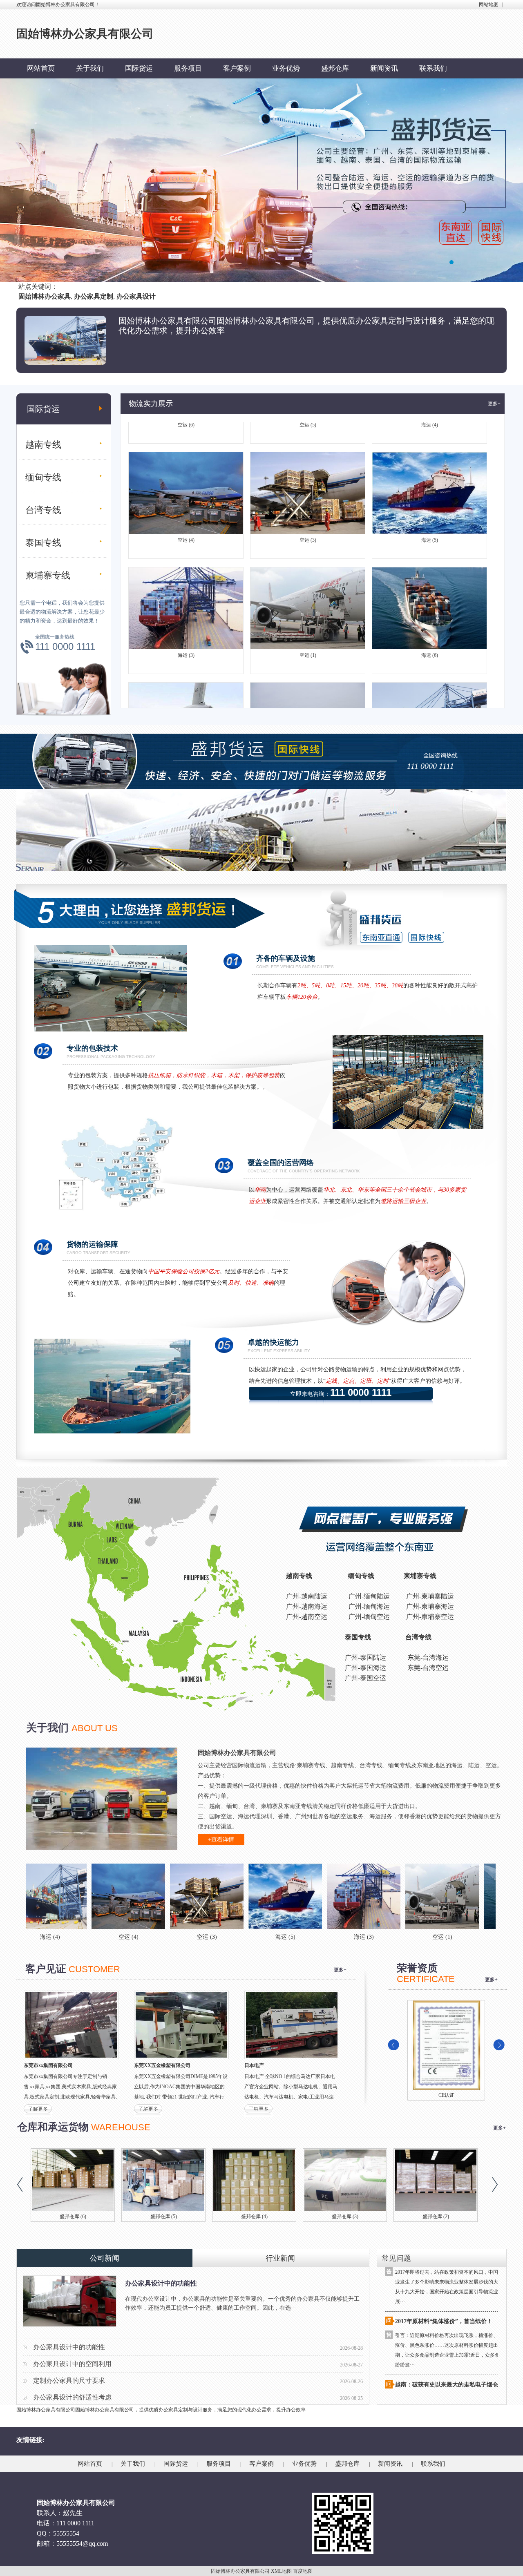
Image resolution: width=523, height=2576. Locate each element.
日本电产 (254, 2065)
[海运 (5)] (168, 1896)
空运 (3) (308, 481)
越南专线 (43, 445)
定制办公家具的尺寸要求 (69, 2381)
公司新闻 (105, 2258)
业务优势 (286, 68)
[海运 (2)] (482, 1896)
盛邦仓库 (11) (164, 2217)
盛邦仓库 (335, 68)
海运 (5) (430, 481)
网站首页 (41, 68)
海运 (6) (430, 596)
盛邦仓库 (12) (73, 2217)
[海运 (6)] (404, 1896)
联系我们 (433, 68)
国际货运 (139, 68)
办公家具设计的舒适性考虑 (72, 2397)
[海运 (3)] (247, 1896)
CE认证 (446, 2095)
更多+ (494, 404)
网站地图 (489, 4)
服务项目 (188, 68)
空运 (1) (308, 596)
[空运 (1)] (325, 1896)
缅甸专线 (43, 477)
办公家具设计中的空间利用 (72, 2364)
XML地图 (281, 2571)
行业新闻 (280, 2258)
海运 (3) (186, 596)
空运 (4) (186, 481)
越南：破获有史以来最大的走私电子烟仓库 (449, 2326)
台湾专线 (43, 510)
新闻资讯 (384, 68)
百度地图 (303, 2571)
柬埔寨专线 (48, 575)
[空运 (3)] (90, 1896)
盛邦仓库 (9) (254, 2217)
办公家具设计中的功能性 (161, 2283)
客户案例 (237, 68)
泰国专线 (43, 543)
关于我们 (90, 68)
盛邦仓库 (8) (345, 2217)
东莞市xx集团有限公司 (48, 2065)
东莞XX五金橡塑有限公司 (162, 2065)
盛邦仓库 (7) (436, 2217)
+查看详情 (221, 1840)
